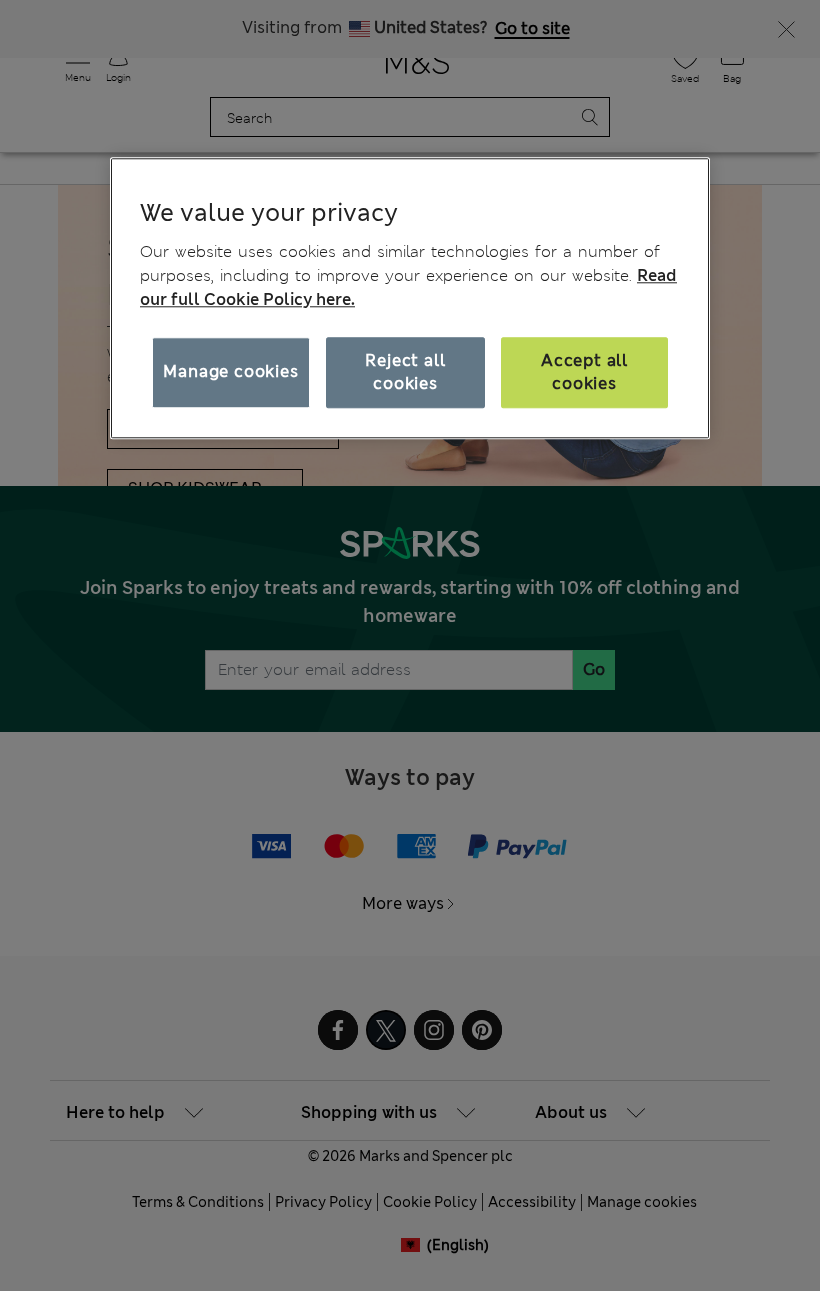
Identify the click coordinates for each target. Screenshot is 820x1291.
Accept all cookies (584, 372)
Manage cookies (230, 372)
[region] (410, 298)
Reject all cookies (405, 372)
